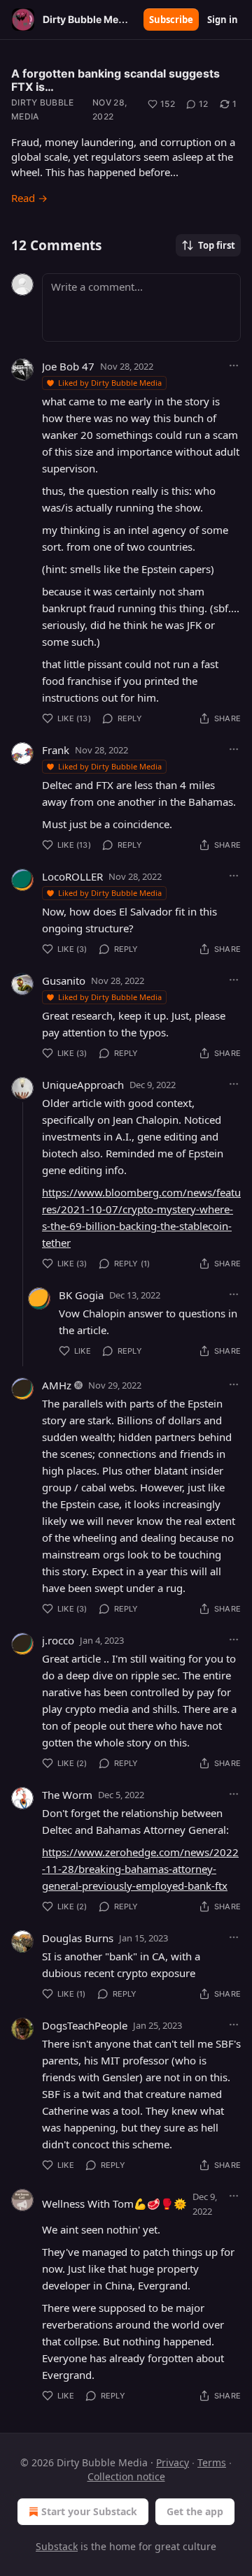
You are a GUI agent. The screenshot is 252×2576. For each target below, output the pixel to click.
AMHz (57, 1385)
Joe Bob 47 (68, 366)
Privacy (173, 2462)
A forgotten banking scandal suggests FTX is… (115, 80)
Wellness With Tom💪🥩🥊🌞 (114, 2204)
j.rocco (58, 1640)
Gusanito (64, 981)
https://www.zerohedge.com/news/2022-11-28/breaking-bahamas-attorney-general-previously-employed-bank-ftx (140, 1869)
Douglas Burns (78, 1938)
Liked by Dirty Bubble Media (110, 383)
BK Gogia (81, 1295)
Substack (57, 2546)
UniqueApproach (83, 1085)
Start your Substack (89, 2511)
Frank (56, 750)
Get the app (195, 2511)
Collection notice (126, 2476)
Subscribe (171, 20)
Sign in (223, 20)
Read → (29, 198)
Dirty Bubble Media (43, 109)
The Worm (67, 1795)
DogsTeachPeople (85, 2025)
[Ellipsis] (234, 366)
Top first (217, 245)
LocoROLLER (72, 876)
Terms (212, 2462)
